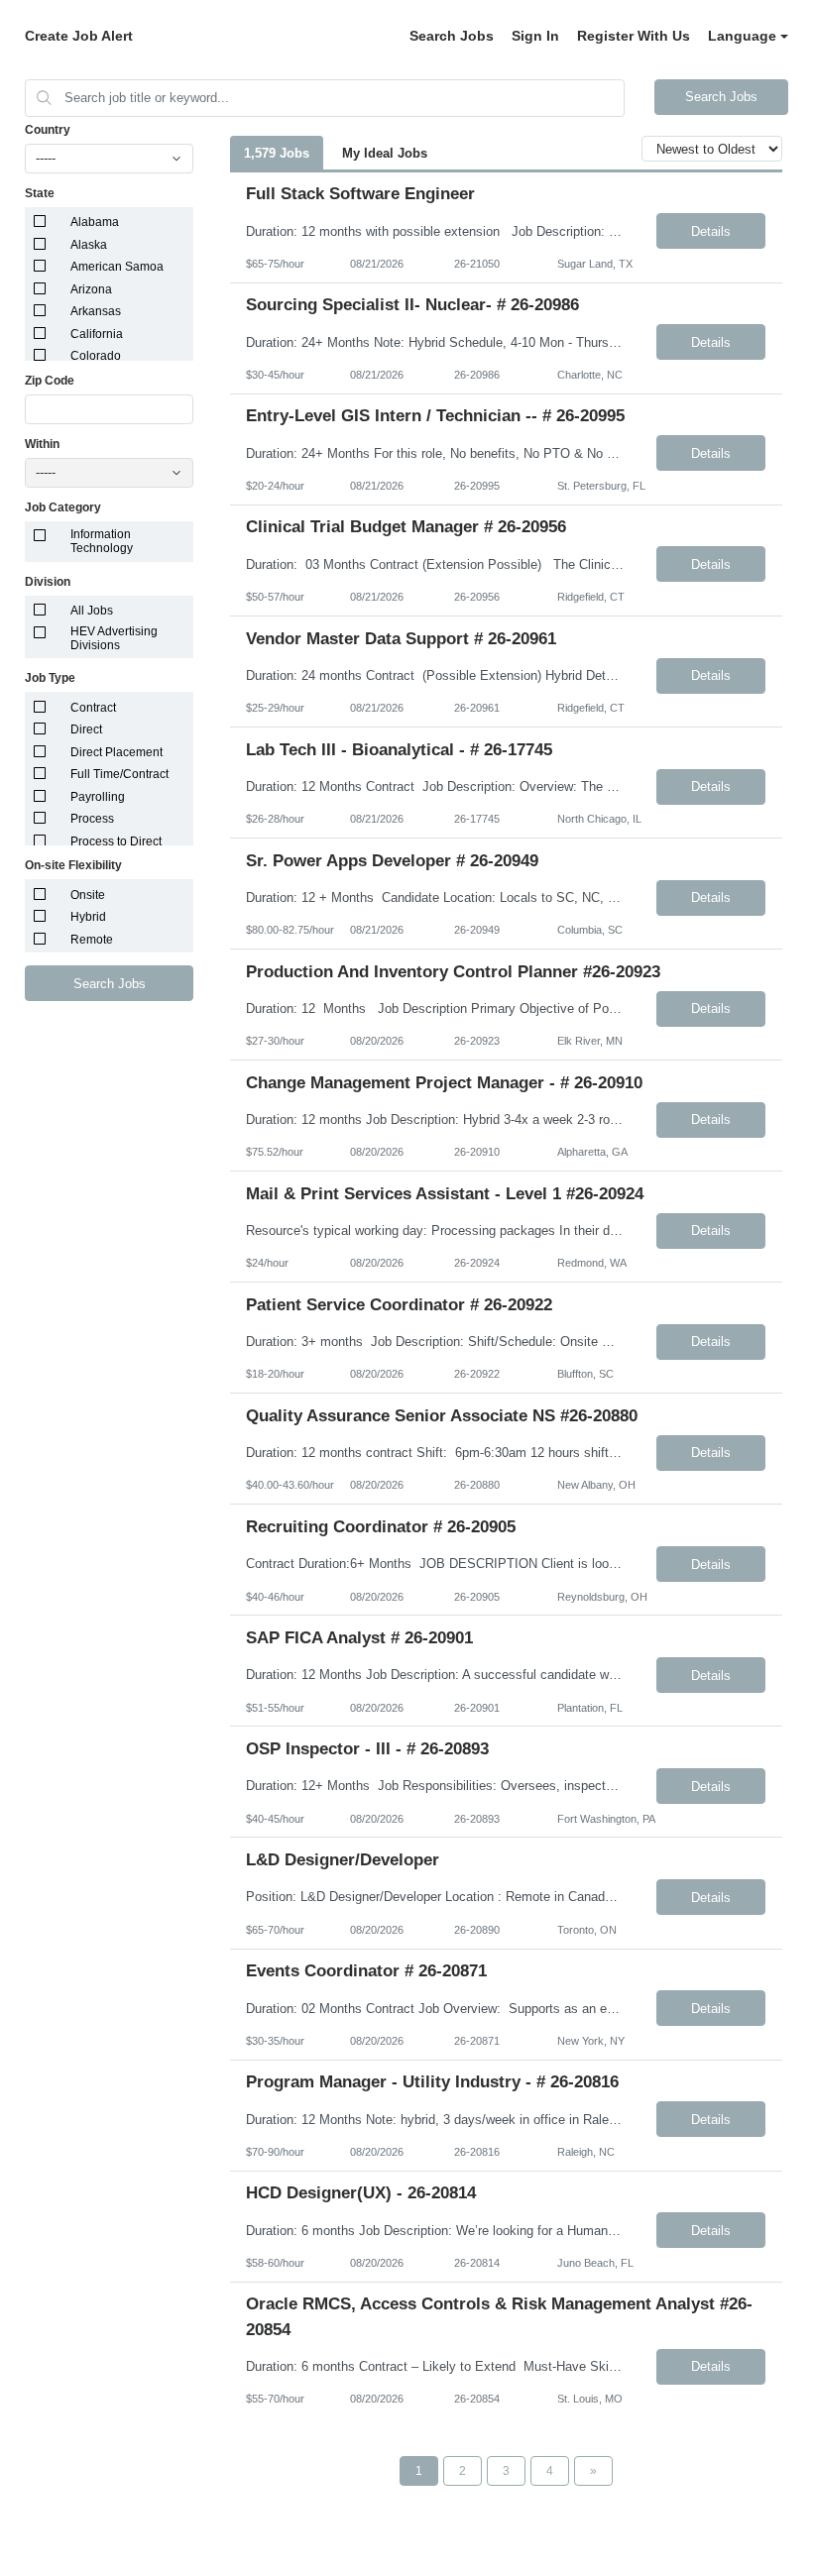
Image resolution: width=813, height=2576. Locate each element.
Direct (86, 729)
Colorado (96, 356)
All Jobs (92, 611)
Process (92, 819)
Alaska (89, 245)
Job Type (50, 678)
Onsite (88, 895)
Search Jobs (452, 36)
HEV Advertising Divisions (114, 638)
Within (42, 444)
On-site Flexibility (73, 865)
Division (48, 582)
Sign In (535, 36)
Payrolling (98, 797)
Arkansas (96, 311)
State (40, 193)
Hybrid (88, 917)
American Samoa (117, 267)
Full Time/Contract (119, 774)
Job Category (63, 507)
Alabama (95, 222)
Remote (92, 940)
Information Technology (102, 541)
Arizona (91, 289)
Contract (93, 708)
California (97, 334)
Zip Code (50, 381)
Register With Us (634, 36)
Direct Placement (116, 752)
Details (711, 231)
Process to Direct (116, 841)
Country (48, 130)
